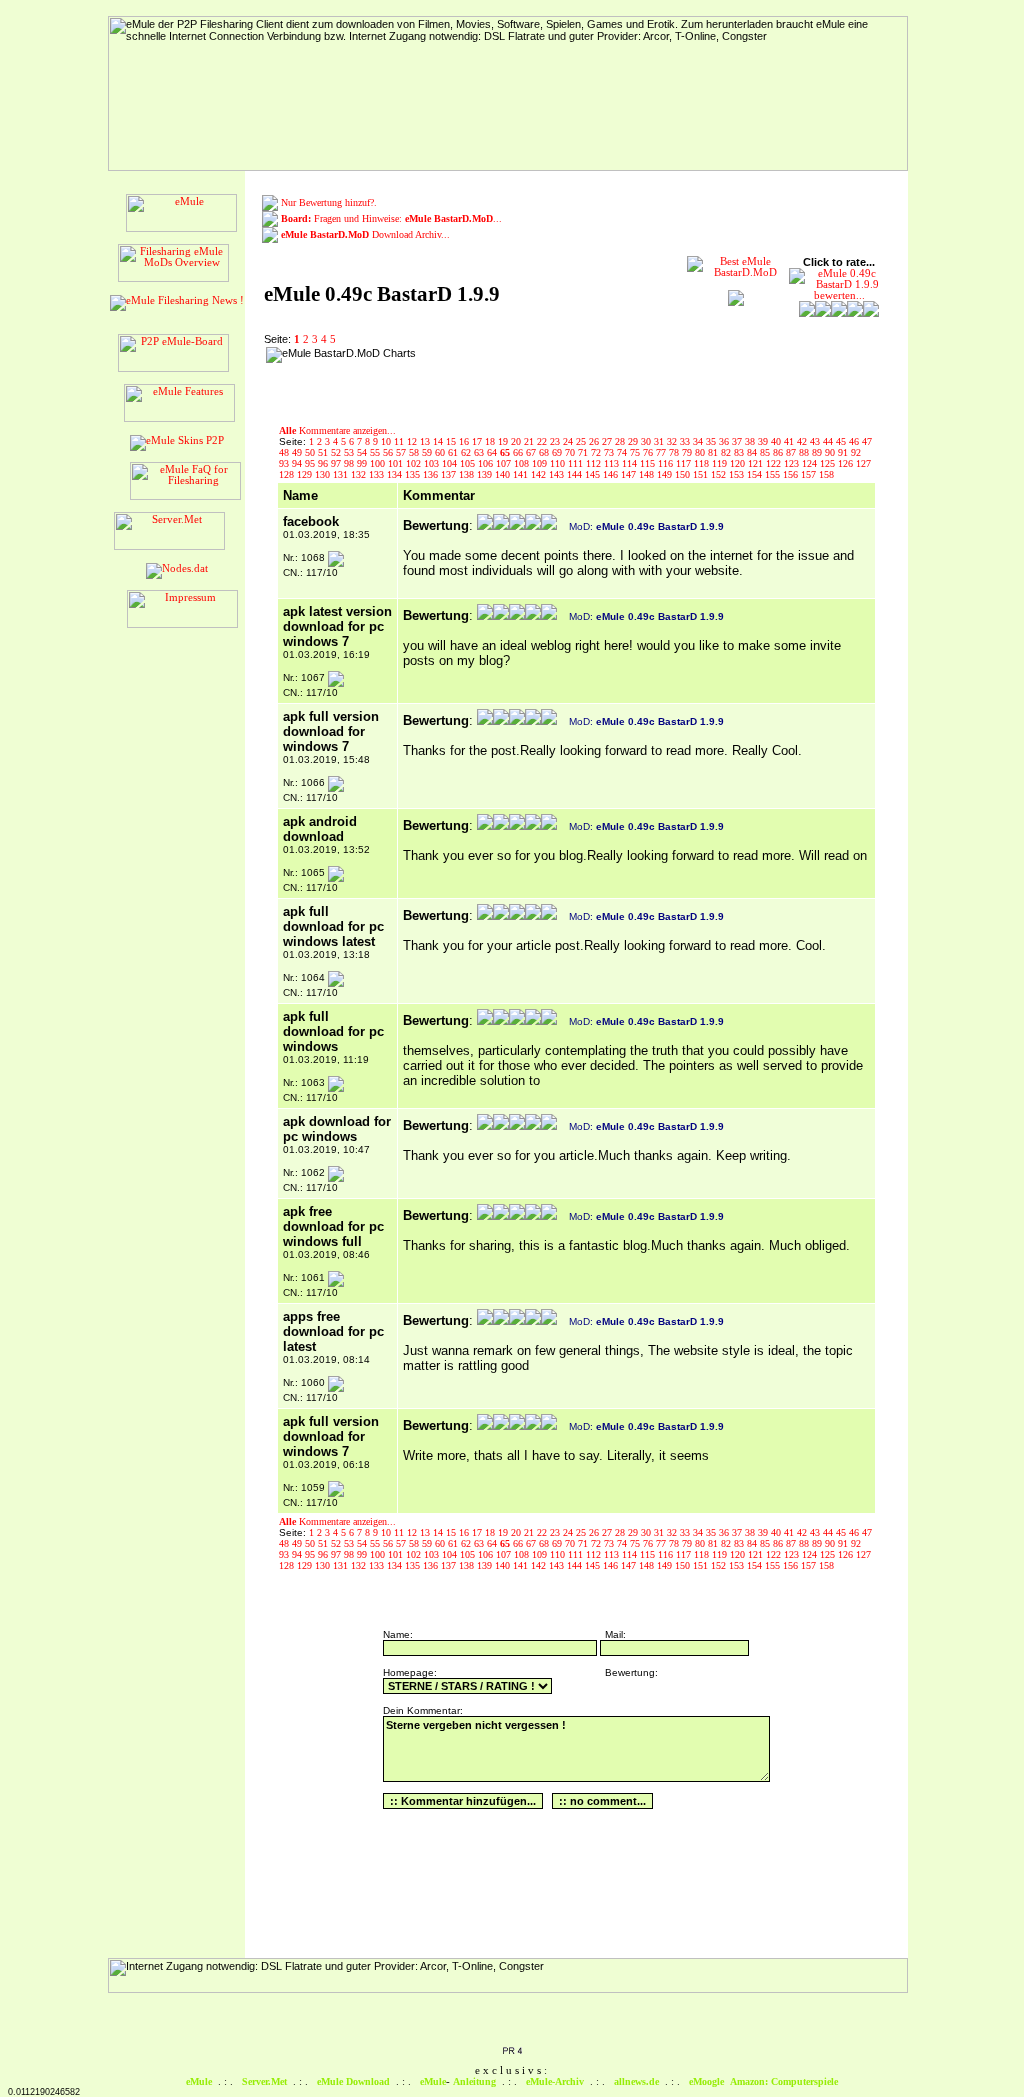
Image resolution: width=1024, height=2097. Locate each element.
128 (288, 474)
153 (738, 474)
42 (803, 441)
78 (675, 452)
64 (493, 452)
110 (559, 463)
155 (774, 474)
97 (337, 463)
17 (478, 441)
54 (363, 452)
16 (465, 441)
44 (829, 441)
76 (649, 452)
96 (324, 463)
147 (630, 474)
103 (433, 463)
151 (702, 474)
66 (519, 452)
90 (831, 452)
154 (756, 474)
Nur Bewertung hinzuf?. (329, 202)
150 (684, 474)
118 (703, 463)
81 (714, 452)
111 (577, 463)
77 (662, 452)
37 (738, 441)
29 (634, 441)
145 (594, 474)
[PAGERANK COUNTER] (512, 2052)
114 (631, 463)
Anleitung (474, 2081)
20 (517, 441)
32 (673, 441)
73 (610, 452)
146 (612, 474)
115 (649, 463)
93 (285, 463)
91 (844, 452)
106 (487, 463)
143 (558, 474)
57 (402, 452)
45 (842, 441)
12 (413, 441)
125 (829, 463)
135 (414, 474)
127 (863, 463)
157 (810, 474)
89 (818, 452)
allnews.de (636, 2081)
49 (298, 452)
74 (623, 452)
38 (751, 441)
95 (311, 463)
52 (337, 452)
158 (826, 474)
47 (867, 441)
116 (667, 463)
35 (712, 441)
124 (811, 463)
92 (856, 452)
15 (452, 441)
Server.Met (264, 2081)
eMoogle (706, 2081)
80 (701, 452)
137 (450, 474)
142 (540, 474)
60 (441, 452)
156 (792, 474)
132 (360, 474)
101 (397, 463)
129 (306, 474)
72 (597, 452)
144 (576, 474)
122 (775, 463)
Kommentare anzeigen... (337, 430)
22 (543, 441)
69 (558, 452)
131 (342, 474)
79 (688, 452)
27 (608, 441)
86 (779, 452)
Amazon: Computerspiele (784, 2081)
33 (686, 441)
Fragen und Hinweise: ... (391, 218)
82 (727, 452)
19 (504, 441)
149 (666, 474)
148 (648, 474)
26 (595, 441)
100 (379, 463)
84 (753, 452)
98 (350, 463)
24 (569, 441)
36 (725, 441)
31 (660, 441)
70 (571, 452)
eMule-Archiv (555, 2081)
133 (378, 474)
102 (415, 463)
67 (532, 452)
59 (428, 452)
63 (480, 452)
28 (621, 441)
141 (522, 474)
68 (545, 452)
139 (486, 474)
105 (469, 463)
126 (847, 463)
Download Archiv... (365, 234)
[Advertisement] (551, 377)
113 (613, 463)
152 (720, 474)
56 (389, 452)
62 (467, 452)
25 (582, 441)
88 (805, 452)
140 (504, 474)
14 (439, 441)
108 (523, 463)
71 (584, 452)
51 (324, 452)
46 (855, 441)
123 (793, 463)
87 (792, 452)
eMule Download (353, 2081)
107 (505, 463)
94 (298, 463)
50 (311, 452)
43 (816, 441)
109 (541, 463)
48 (285, 452)
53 (350, 452)
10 (387, 441)
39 (764, 441)
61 (454, 452)
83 (740, 452)
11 (400, 441)
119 (721, 463)
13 (426, 441)
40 (777, 441)
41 (790, 441)
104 (451, 463)
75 (636, 452)
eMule (199, 2081)
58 (415, 452)
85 (766, 452)
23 (556, 441)
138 (468, 474)
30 (647, 441)
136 (432, 474)
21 (530, 441)
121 (757, 463)
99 (363, 463)
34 (699, 441)
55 (376, 452)
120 (739, 463)
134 (396, 474)
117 (685, 463)
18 (491, 441)
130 (324, 474)
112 (595, 463)
